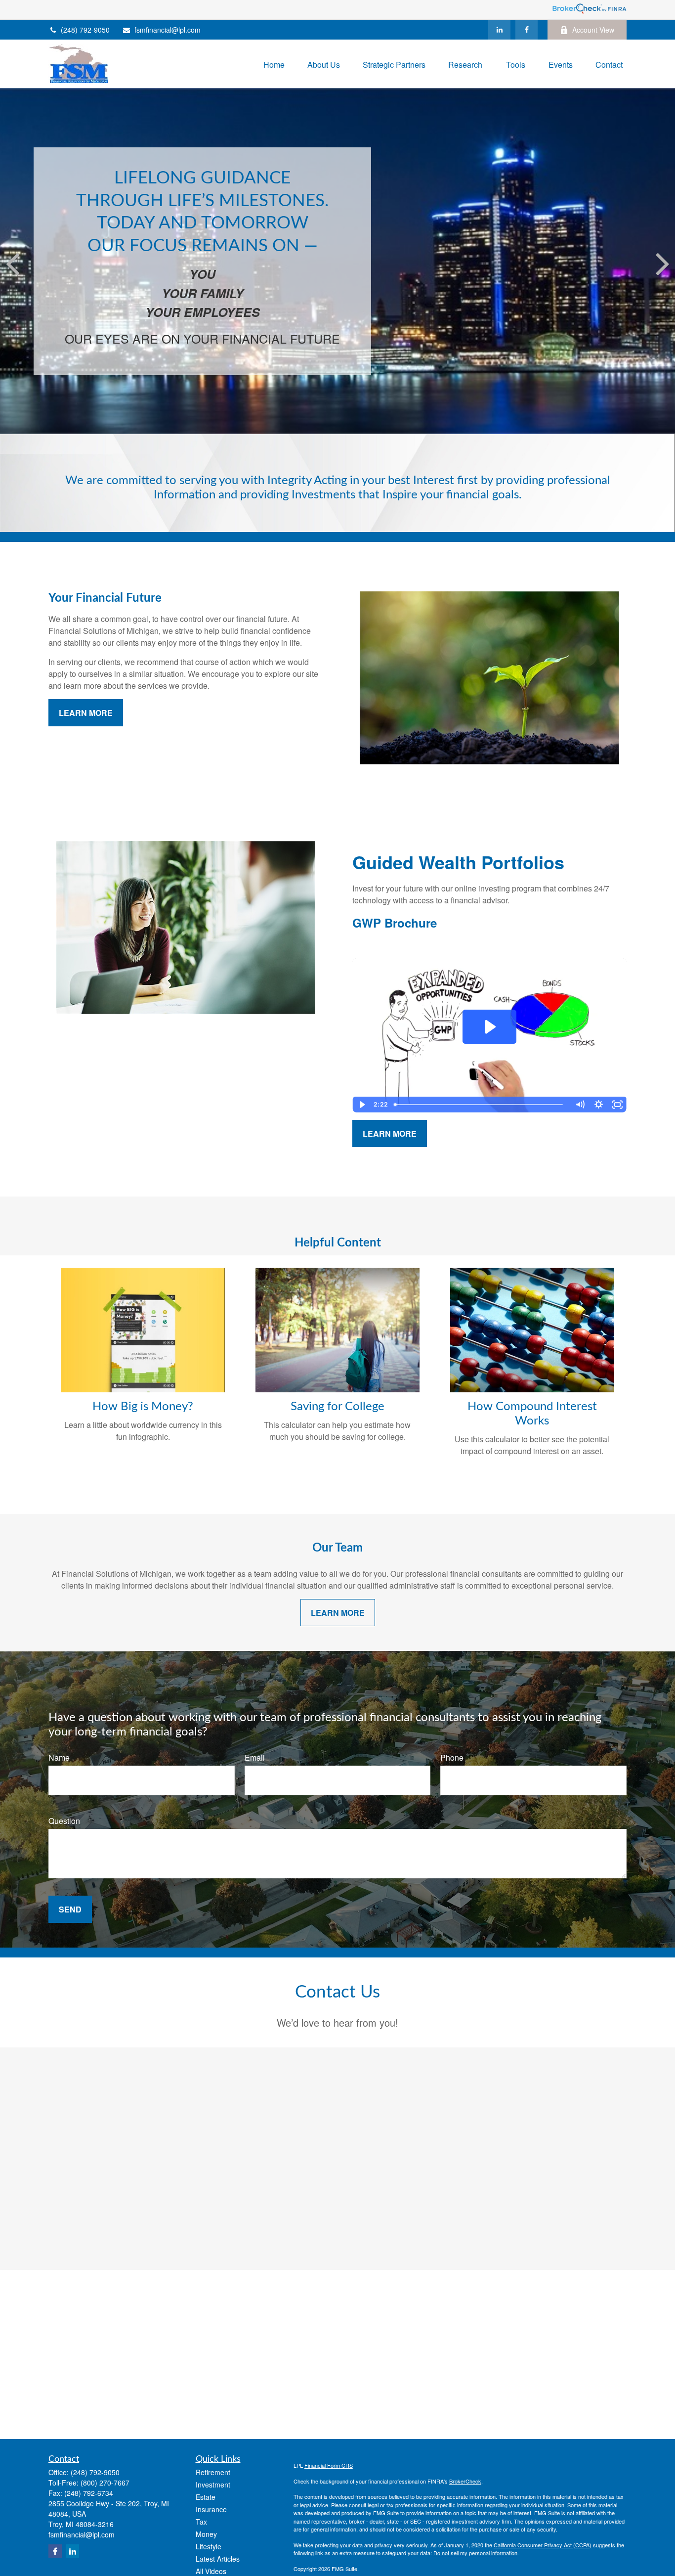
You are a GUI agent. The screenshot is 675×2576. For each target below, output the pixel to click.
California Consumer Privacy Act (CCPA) (543, 2545)
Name (59, 1757)
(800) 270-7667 (105, 2483)
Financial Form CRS (329, 2465)
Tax (201, 2522)
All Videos (211, 2571)
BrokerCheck (465, 2481)
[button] (274, 64)
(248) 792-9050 (85, 30)
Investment (213, 2485)
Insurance (211, 2509)
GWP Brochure (395, 923)
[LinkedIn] (499, 30)
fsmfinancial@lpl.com (168, 30)
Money (206, 2534)
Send (70, 1909)
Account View (593, 30)
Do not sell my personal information (475, 2553)
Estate (206, 2497)
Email (255, 1757)
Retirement (213, 2472)
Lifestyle (209, 2546)
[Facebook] (527, 30)
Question (64, 1821)
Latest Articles (218, 2559)
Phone (452, 1757)
